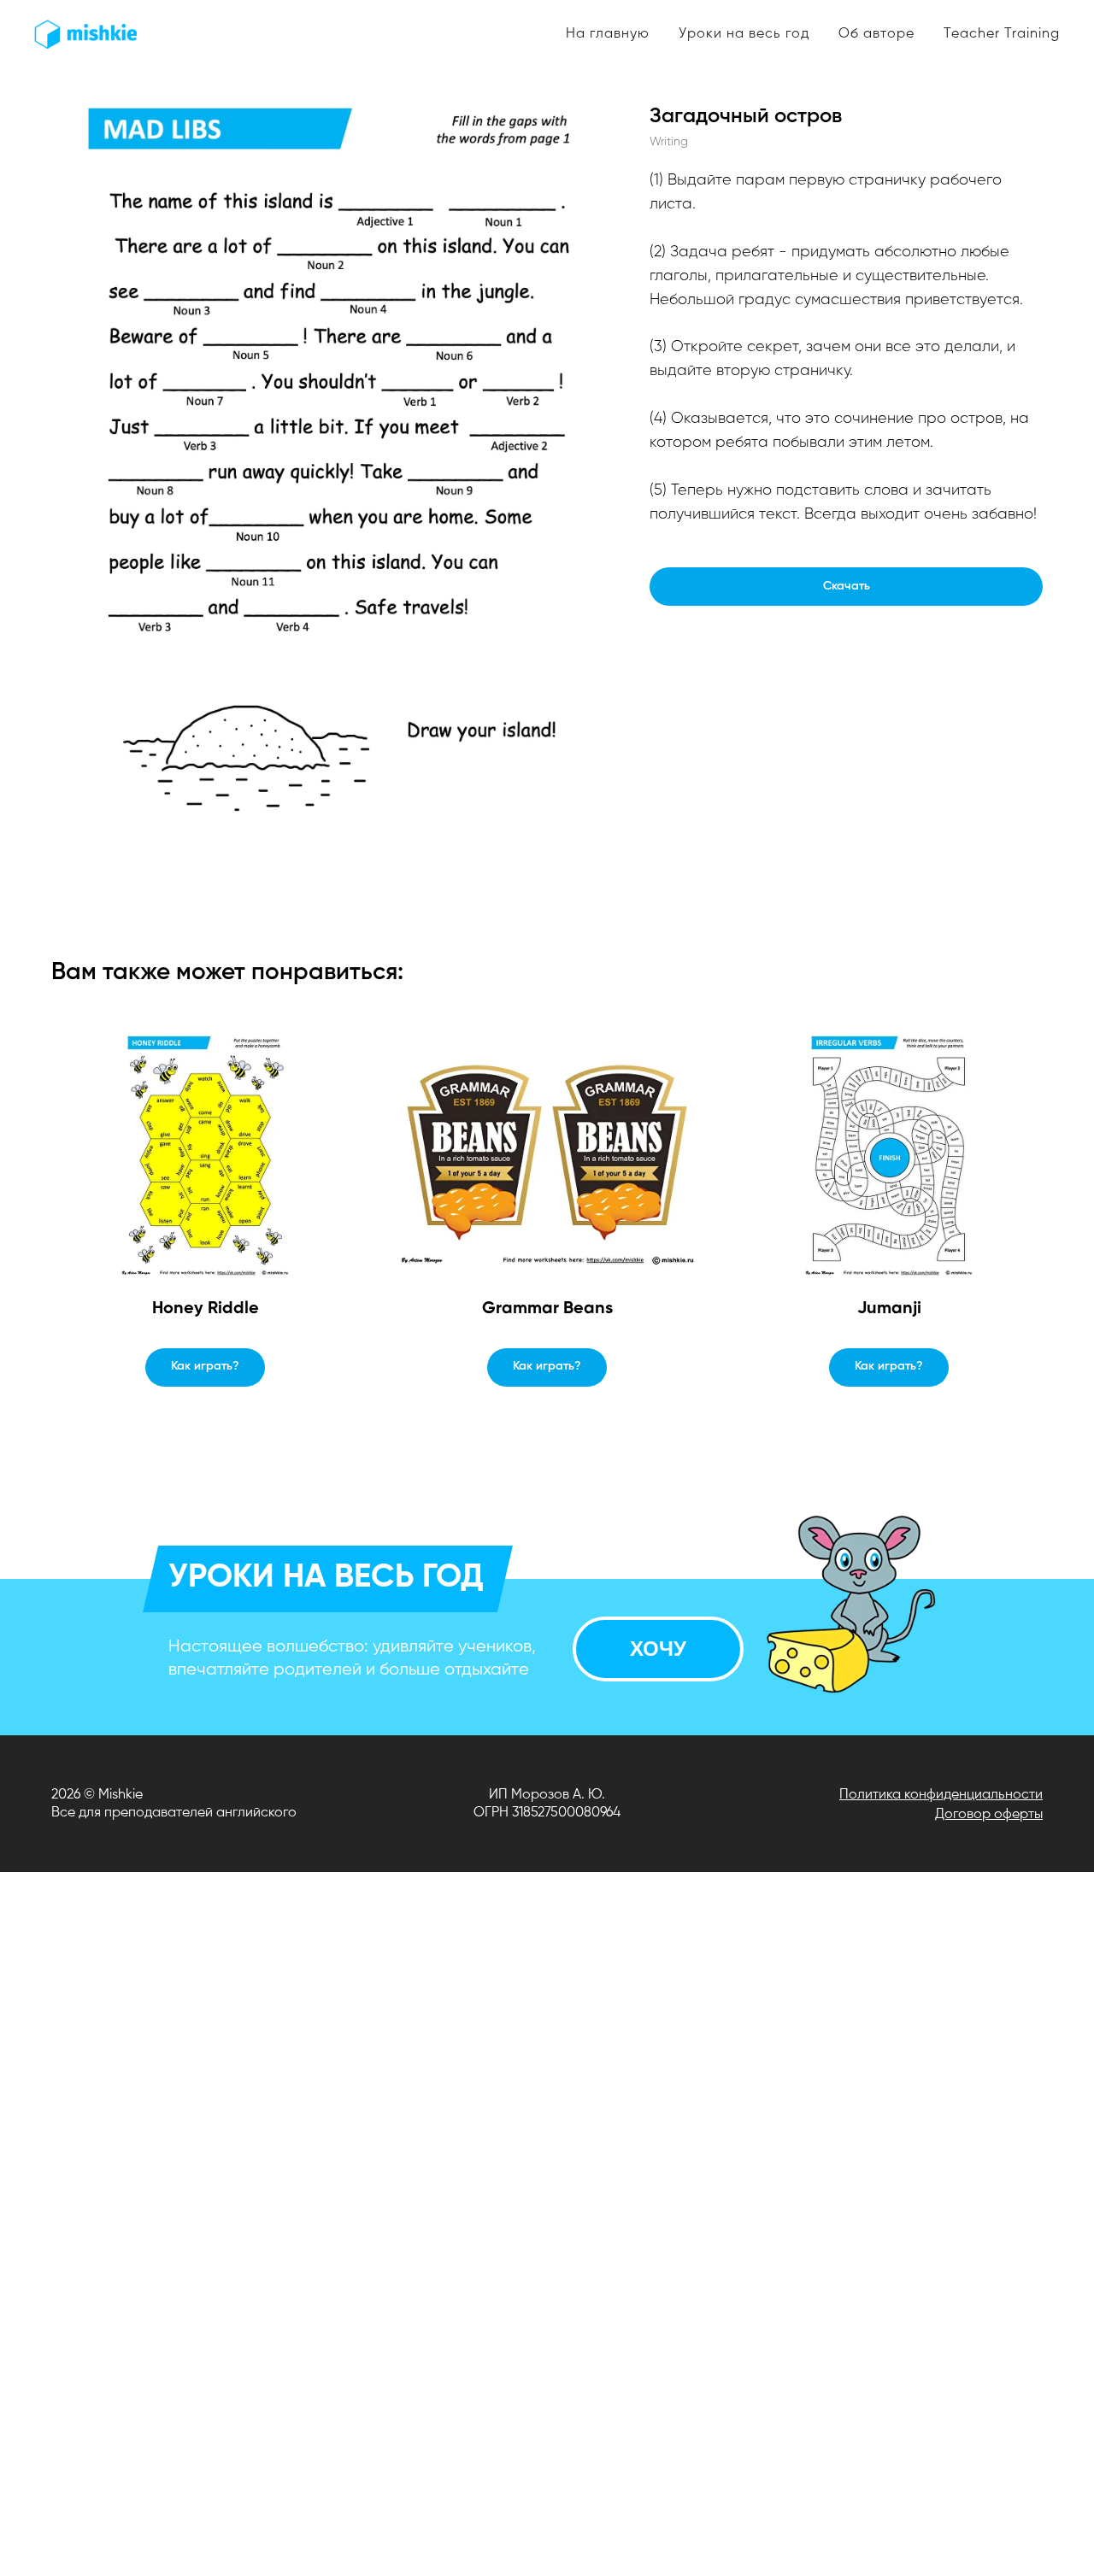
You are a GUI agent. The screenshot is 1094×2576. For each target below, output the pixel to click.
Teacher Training (1002, 34)
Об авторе (876, 34)
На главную (608, 34)
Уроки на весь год (744, 34)
